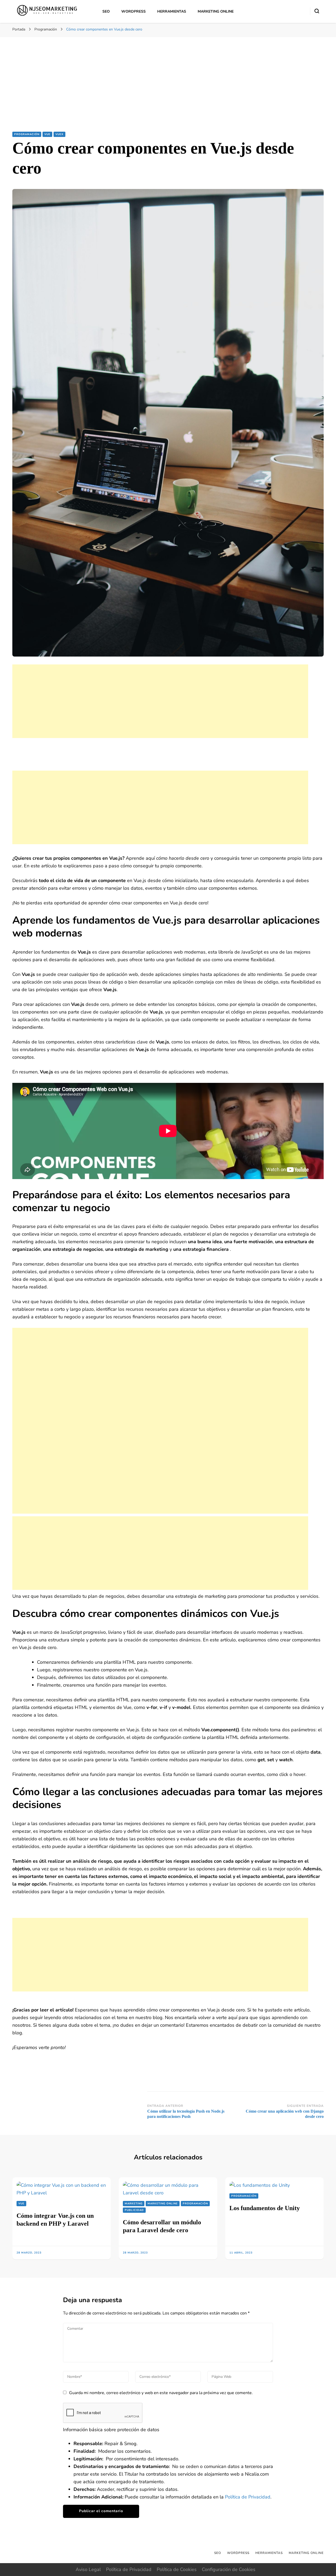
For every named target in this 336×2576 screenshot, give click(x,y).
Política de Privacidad (248, 2497)
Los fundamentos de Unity (265, 2208)
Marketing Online (216, 11)
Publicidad (134, 2210)
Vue (47, 134)
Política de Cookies (177, 2569)
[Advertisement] (168, 92)
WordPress (133, 11)
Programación (27, 134)
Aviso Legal (88, 2569)
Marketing (134, 2204)
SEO (106, 11)
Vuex (59, 134)
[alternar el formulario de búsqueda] (317, 11)
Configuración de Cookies (229, 2569)
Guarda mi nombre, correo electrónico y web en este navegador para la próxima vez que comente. (161, 2393)
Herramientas (172, 11)
